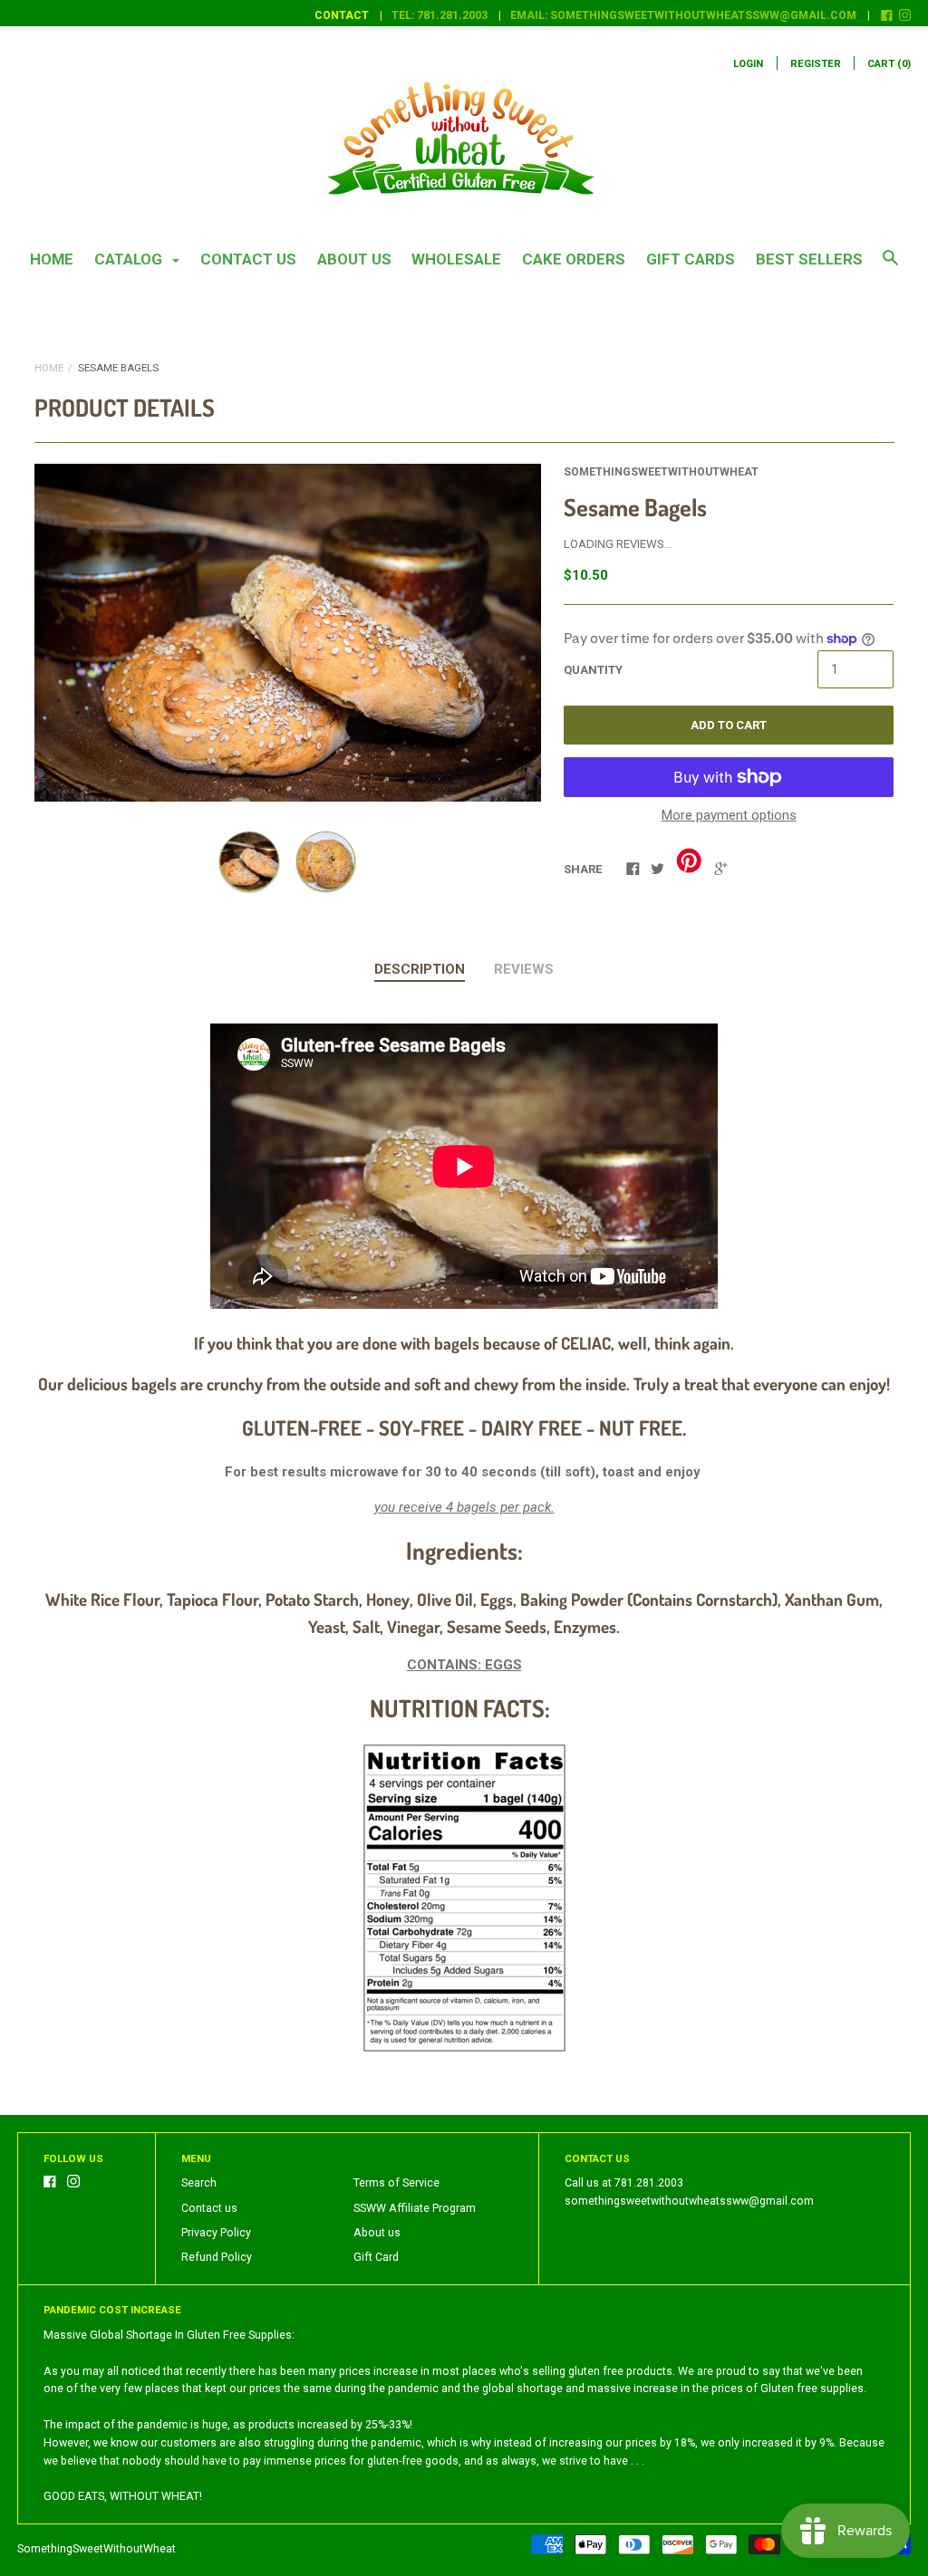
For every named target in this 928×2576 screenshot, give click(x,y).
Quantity (593, 670)
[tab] (420, 970)
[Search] (890, 266)
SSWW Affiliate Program (415, 2208)
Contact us (248, 259)
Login (748, 64)
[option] (288, 633)
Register (816, 64)
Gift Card (376, 2257)
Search (199, 2183)
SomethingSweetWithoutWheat (661, 472)
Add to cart (729, 725)
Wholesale (456, 259)
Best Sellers (809, 259)
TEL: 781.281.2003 (440, 15)
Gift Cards (691, 259)
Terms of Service (396, 2183)
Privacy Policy (216, 2233)
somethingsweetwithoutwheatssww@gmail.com (689, 2201)
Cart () (889, 64)
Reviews (524, 969)
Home (52, 259)
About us (354, 259)
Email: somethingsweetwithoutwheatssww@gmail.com (683, 15)
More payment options (729, 815)
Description (420, 969)
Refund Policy (217, 2257)
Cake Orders (574, 259)
